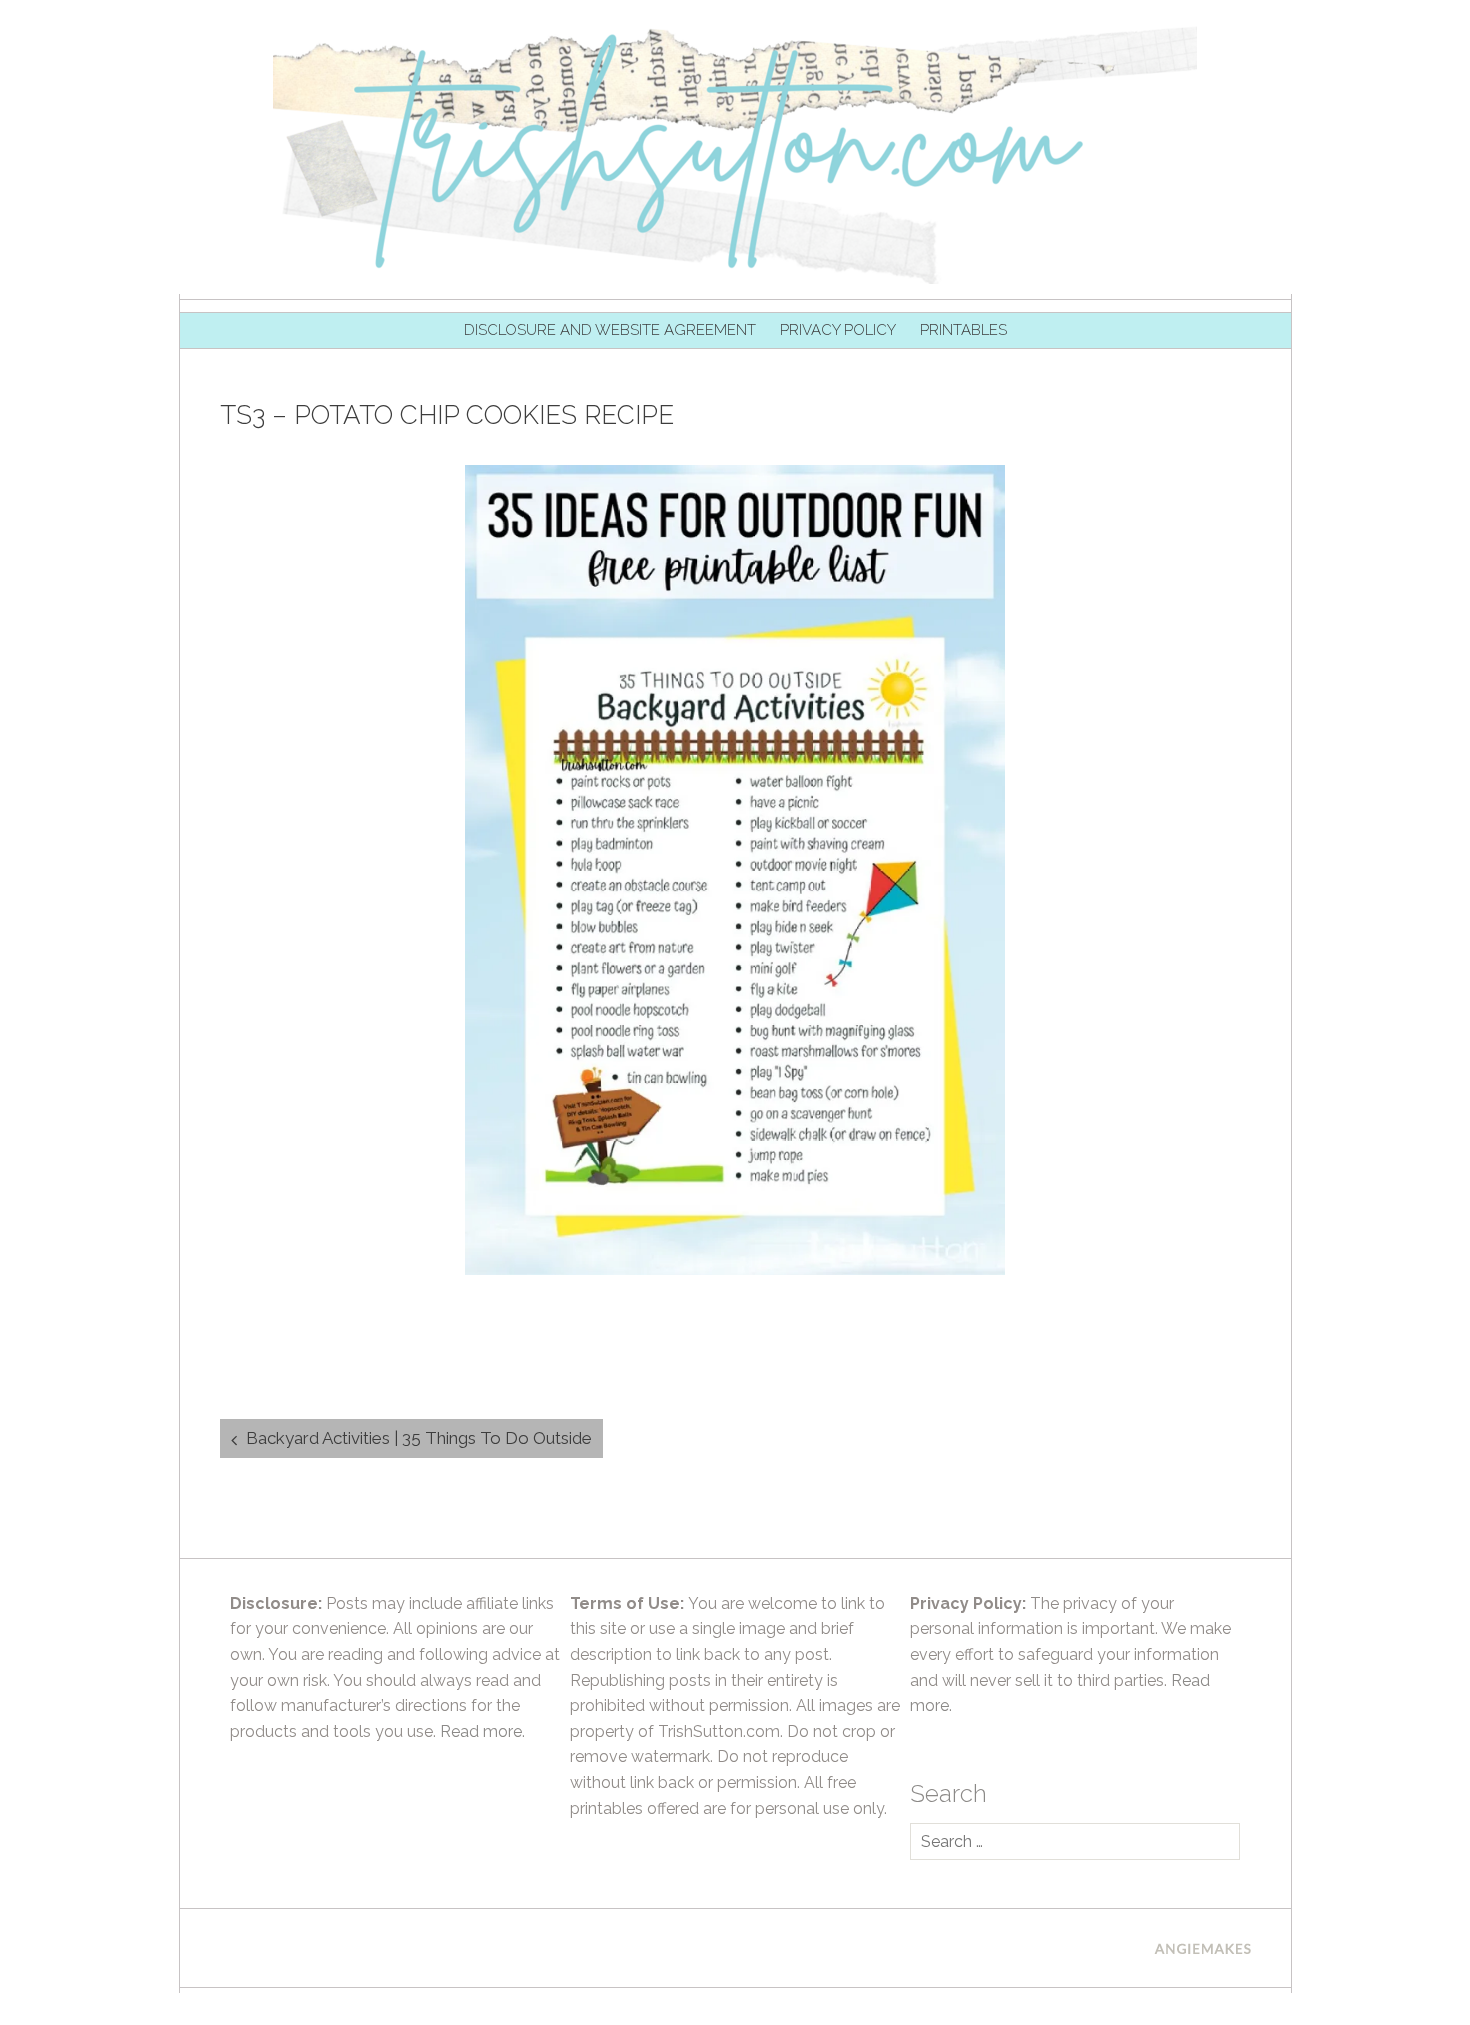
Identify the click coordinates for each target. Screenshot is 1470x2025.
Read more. (482, 1731)
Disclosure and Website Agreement (610, 330)
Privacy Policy (838, 330)
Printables (963, 330)
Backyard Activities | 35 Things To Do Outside (419, 1438)
